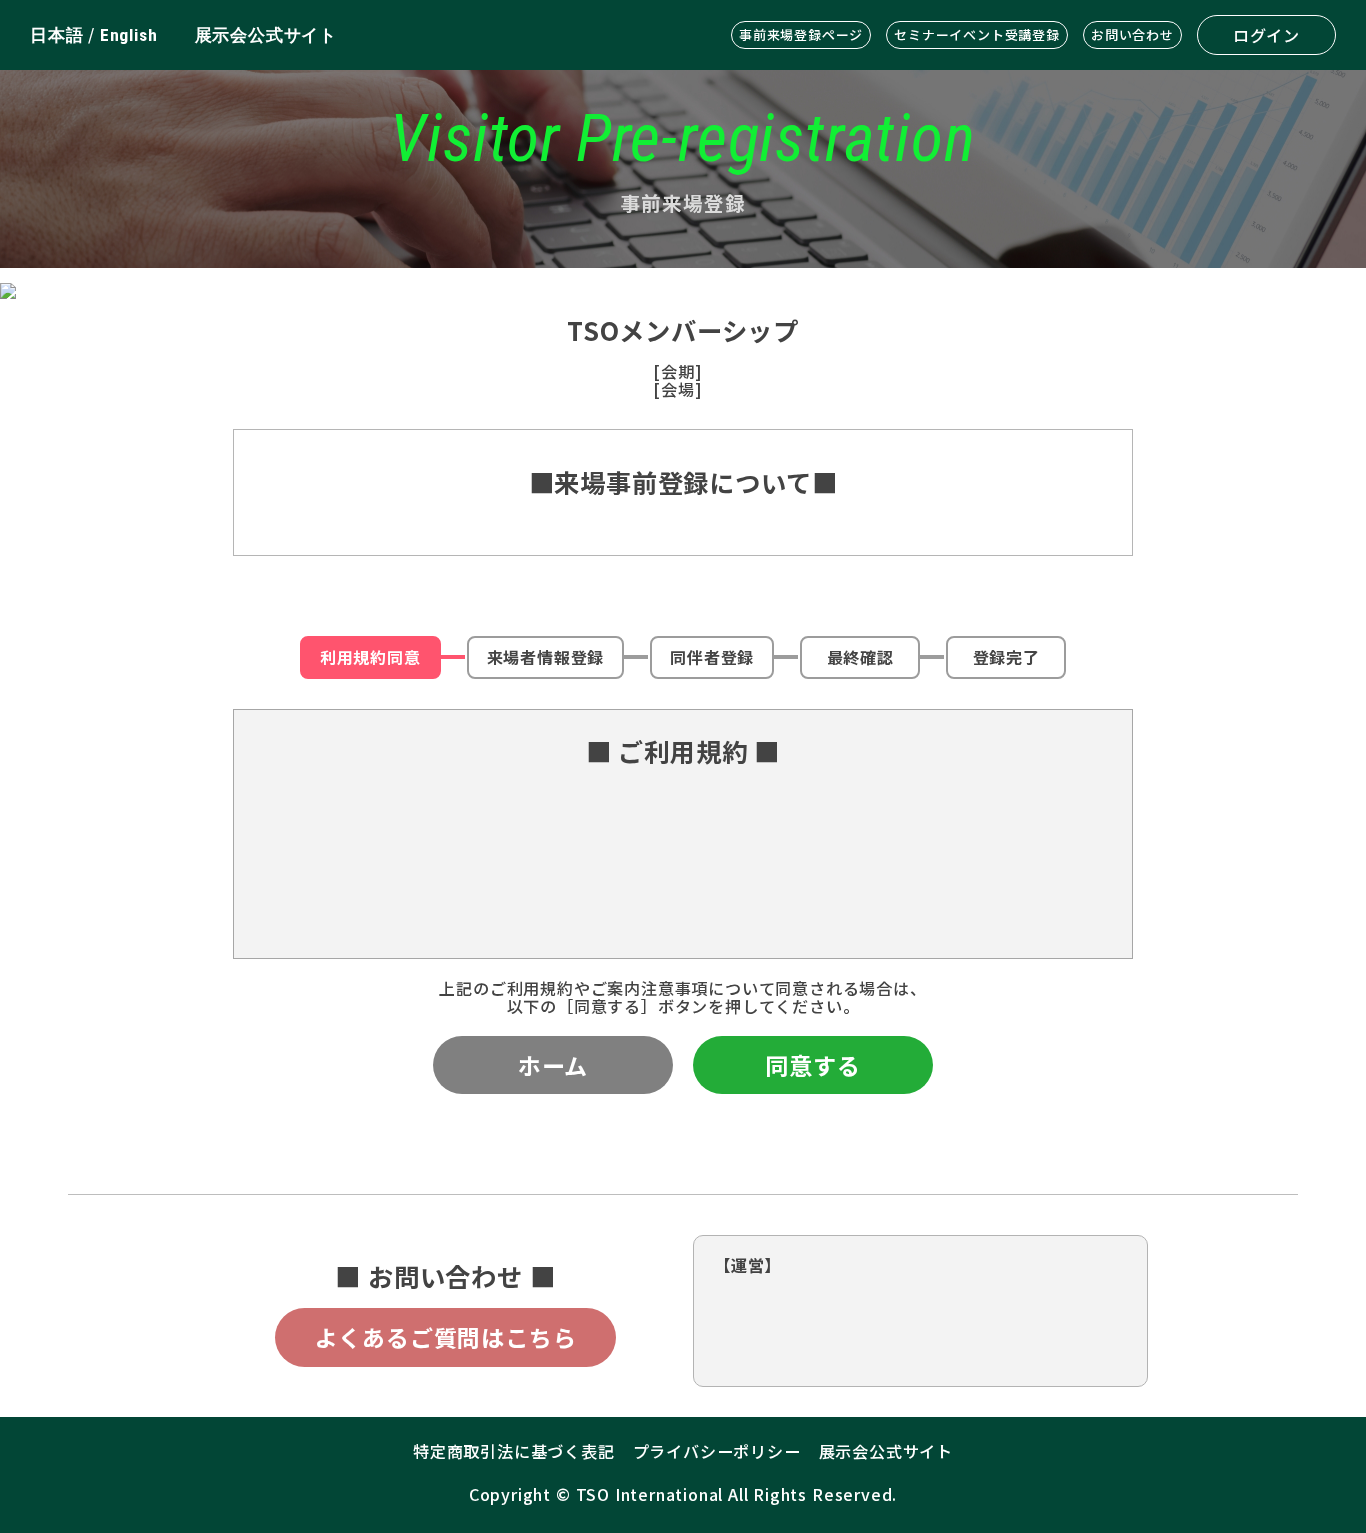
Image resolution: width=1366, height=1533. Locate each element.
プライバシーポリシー (717, 1451)
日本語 (56, 35)
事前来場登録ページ (801, 34)
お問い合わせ (1132, 34)
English (129, 35)
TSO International (650, 1494)
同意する (812, 1065)
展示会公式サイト (266, 35)
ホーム (553, 1065)
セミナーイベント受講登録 (977, 34)
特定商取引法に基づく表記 (514, 1451)
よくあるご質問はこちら (446, 1337)
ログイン (1266, 35)
